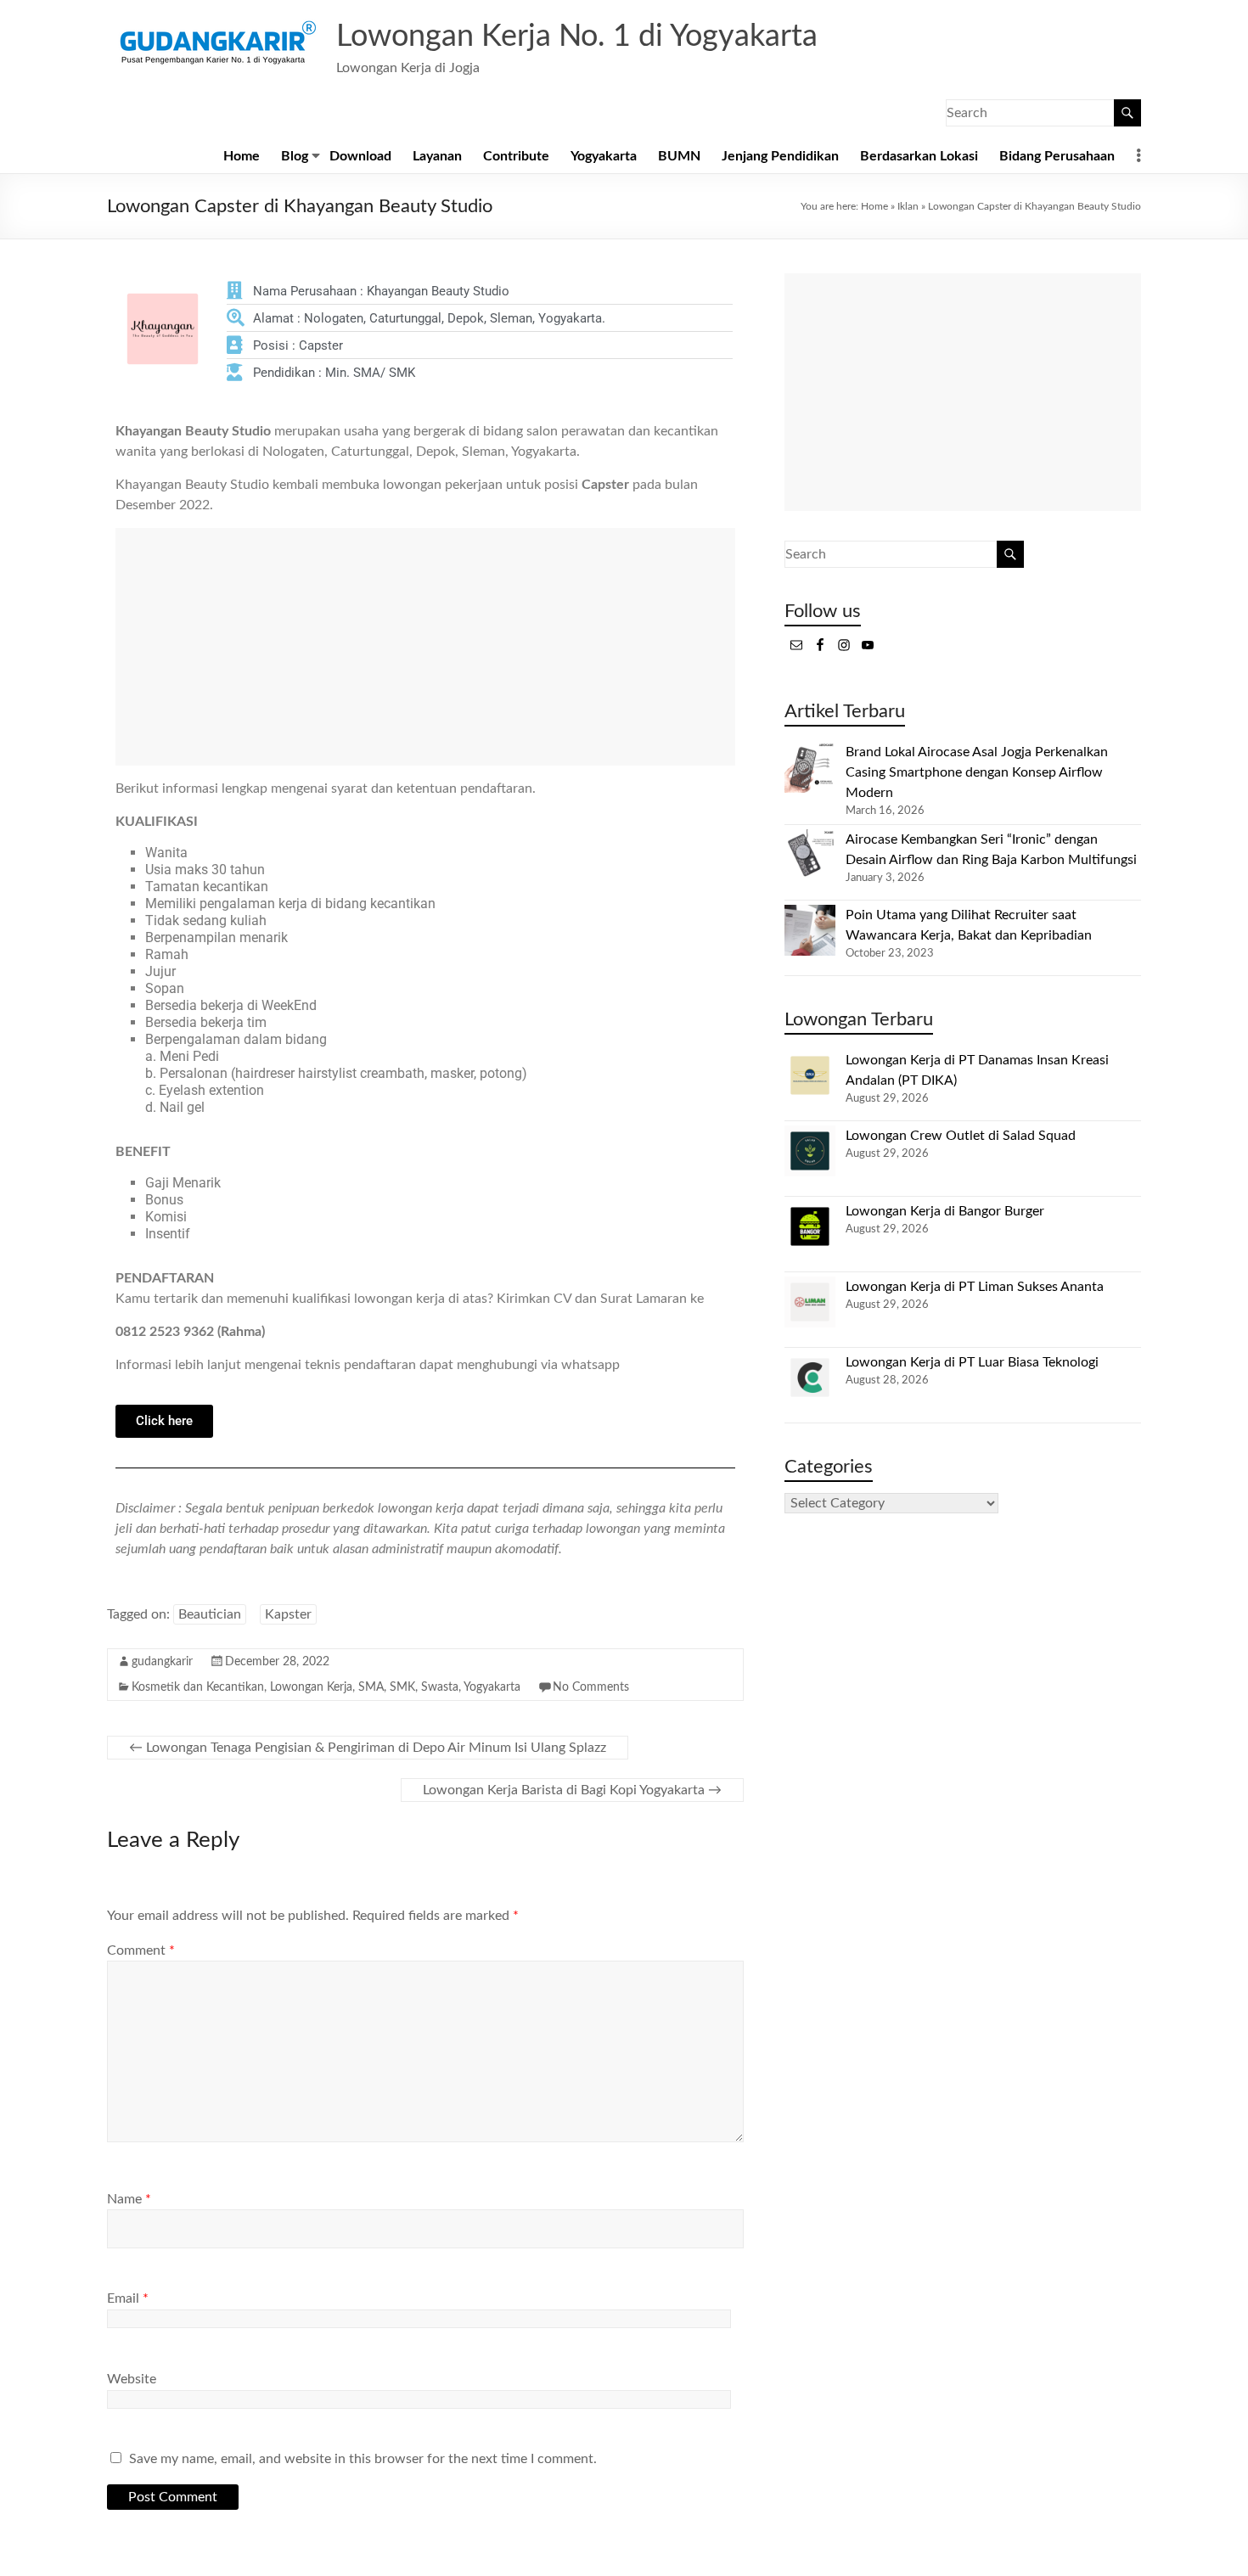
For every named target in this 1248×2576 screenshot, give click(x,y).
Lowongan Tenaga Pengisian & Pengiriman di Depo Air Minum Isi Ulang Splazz (368, 1748)
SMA (371, 1687)
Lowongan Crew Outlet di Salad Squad (961, 1136)
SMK (402, 1687)
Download (360, 156)
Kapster (288, 1614)
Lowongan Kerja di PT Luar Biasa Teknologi (972, 1362)
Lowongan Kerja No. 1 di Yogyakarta (577, 36)
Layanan (437, 156)
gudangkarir (162, 1662)
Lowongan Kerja (311, 1687)
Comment (141, 1950)
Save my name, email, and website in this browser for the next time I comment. (363, 2459)
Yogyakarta (604, 156)
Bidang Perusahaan (1057, 156)
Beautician (210, 1614)
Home (242, 156)
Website (132, 2379)
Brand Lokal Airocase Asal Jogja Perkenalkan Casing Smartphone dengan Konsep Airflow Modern (977, 772)
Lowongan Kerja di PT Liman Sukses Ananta (975, 1287)
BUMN (679, 156)
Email (128, 2298)
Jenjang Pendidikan (780, 156)
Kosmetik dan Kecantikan (198, 1687)
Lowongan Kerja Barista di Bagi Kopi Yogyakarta (572, 1790)
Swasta (440, 1687)
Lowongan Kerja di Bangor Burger (945, 1211)
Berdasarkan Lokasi (919, 156)
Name (129, 2199)
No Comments (591, 1687)
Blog (295, 156)
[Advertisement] (425, 647)
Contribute (516, 156)
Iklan (908, 206)
